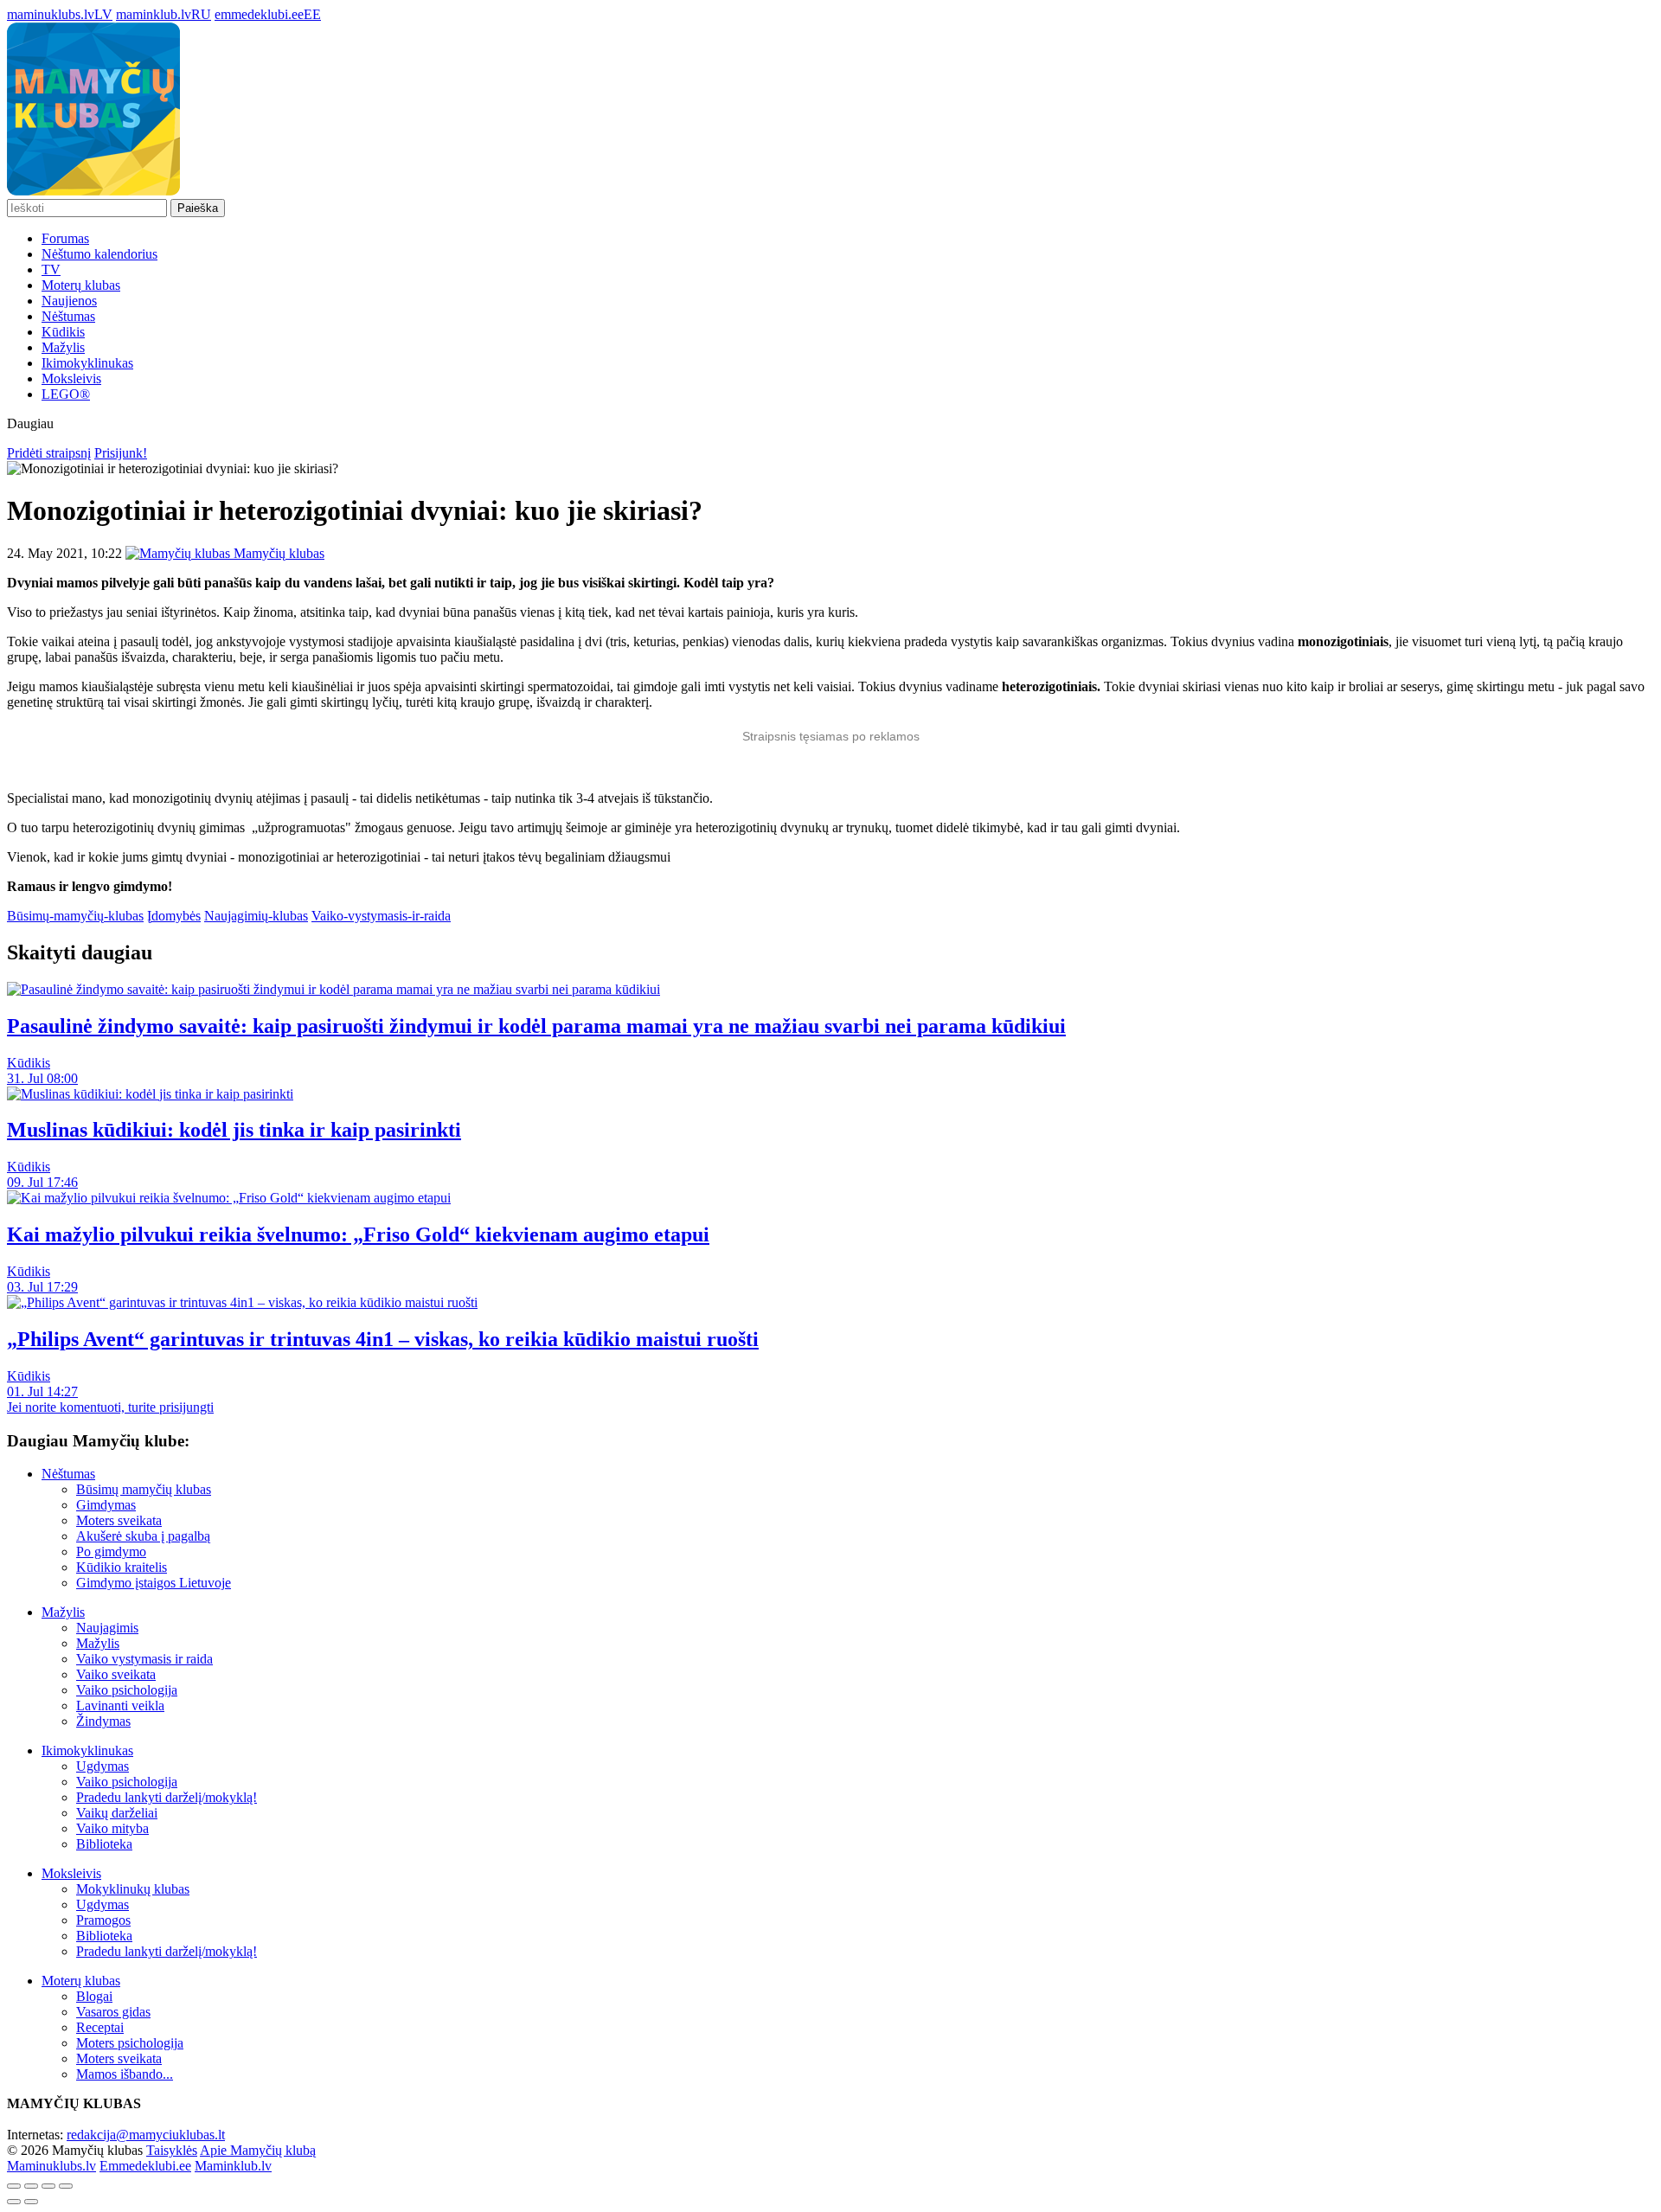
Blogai (94, 1996)
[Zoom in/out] (66, 2186)
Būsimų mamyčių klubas (144, 1489)
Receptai (100, 2027)
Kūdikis (63, 332)
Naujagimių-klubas (256, 916)
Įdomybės (174, 916)
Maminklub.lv (233, 2166)
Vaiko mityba (112, 1828)
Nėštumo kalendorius (99, 254)
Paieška (198, 208)
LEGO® (66, 394)
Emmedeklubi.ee (145, 2166)
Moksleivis (71, 378)
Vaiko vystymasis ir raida (144, 1659)
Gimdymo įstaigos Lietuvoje (154, 1583)
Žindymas (103, 1721)
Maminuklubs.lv (51, 2166)
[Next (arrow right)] (31, 2202)
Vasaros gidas (113, 2012)
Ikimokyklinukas (87, 363)
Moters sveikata (119, 1520)
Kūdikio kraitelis (122, 1567)
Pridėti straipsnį (49, 453)
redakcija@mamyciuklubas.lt (146, 2135)
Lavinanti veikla (120, 1705)
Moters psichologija (130, 2043)
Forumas (65, 238)
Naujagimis (107, 1628)
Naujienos (69, 301)
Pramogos (103, 1920)
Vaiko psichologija (127, 1690)
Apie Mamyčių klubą (258, 2150)
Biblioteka (104, 1844)
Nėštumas (68, 316)
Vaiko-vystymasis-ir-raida (381, 916)
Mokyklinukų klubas (133, 1889)
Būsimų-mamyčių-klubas (75, 916)
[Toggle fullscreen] (48, 2186)
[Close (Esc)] (14, 2186)
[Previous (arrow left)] (14, 2202)
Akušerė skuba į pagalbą (143, 1536)
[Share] (31, 2186)
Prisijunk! (121, 453)
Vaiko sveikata (116, 1674)
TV (51, 269)
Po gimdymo (111, 1552)
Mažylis (63, 347)
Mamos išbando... (125, 2074)
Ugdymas (103, 1766)
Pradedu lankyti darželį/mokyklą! (167, 1797)
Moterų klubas (81, 285)
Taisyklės (172, 2150)
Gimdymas (106, 1505)
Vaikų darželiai (117, 1813)
